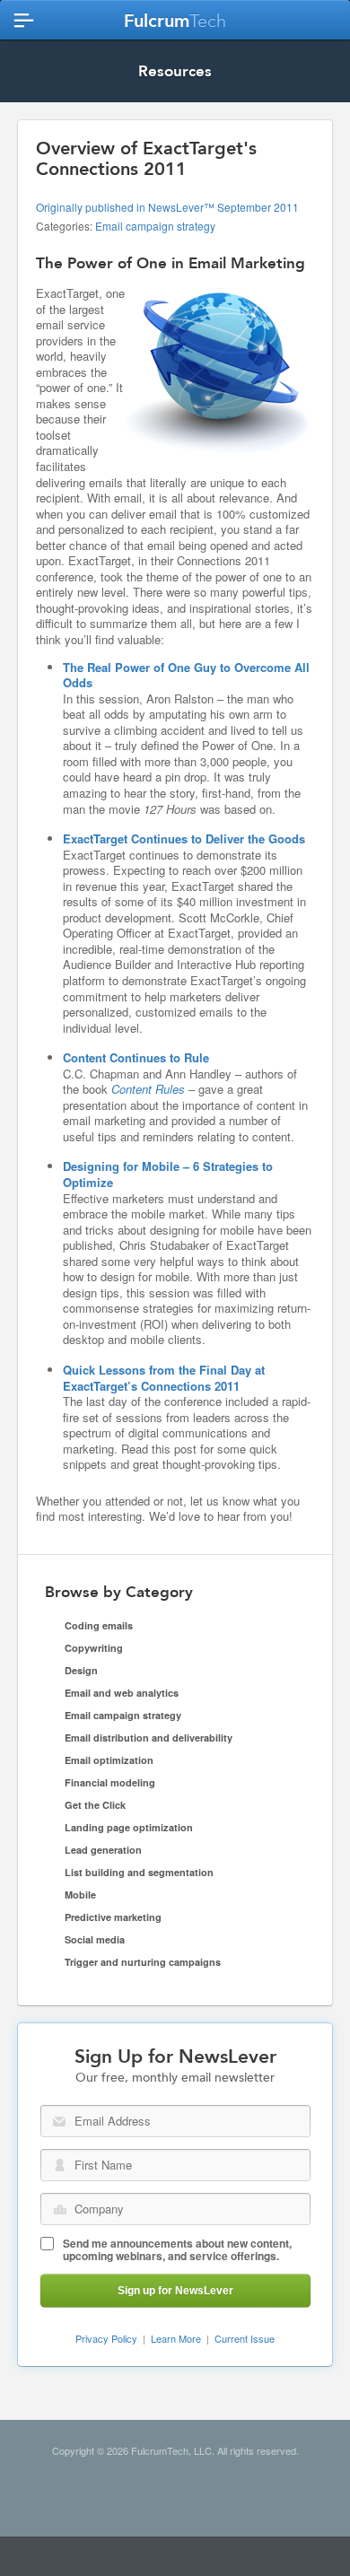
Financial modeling (110, 1782)
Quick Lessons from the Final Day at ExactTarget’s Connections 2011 (164, 1378)
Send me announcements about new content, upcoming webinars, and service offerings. (177, 2249)
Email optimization (109, 1760)
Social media (95, 1939)
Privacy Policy (106, 2338)
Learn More (176, 2338)
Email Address (59, 2122)
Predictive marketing (113, 1917)
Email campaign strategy (155, 226)
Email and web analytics (122, 1693)
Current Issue (245, 2338)
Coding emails (99, 1625)
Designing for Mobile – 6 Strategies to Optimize (168, 1174)
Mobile (80, 1895)
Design (81, 1670)
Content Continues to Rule (136, 1057)
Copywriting (94, 1648)
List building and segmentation (139, 1872)
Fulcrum (175, 21)
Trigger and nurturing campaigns (143, 1962)
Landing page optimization (129, 1827)
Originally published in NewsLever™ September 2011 (167, 207)
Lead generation (103, 1850)
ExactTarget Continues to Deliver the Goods (184, 838)
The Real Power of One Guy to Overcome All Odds (186, 675)
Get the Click (95, 1805)
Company (60, 2209)
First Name (60, 2165)
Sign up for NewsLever (175, 2291)
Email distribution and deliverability (149, 1738)
